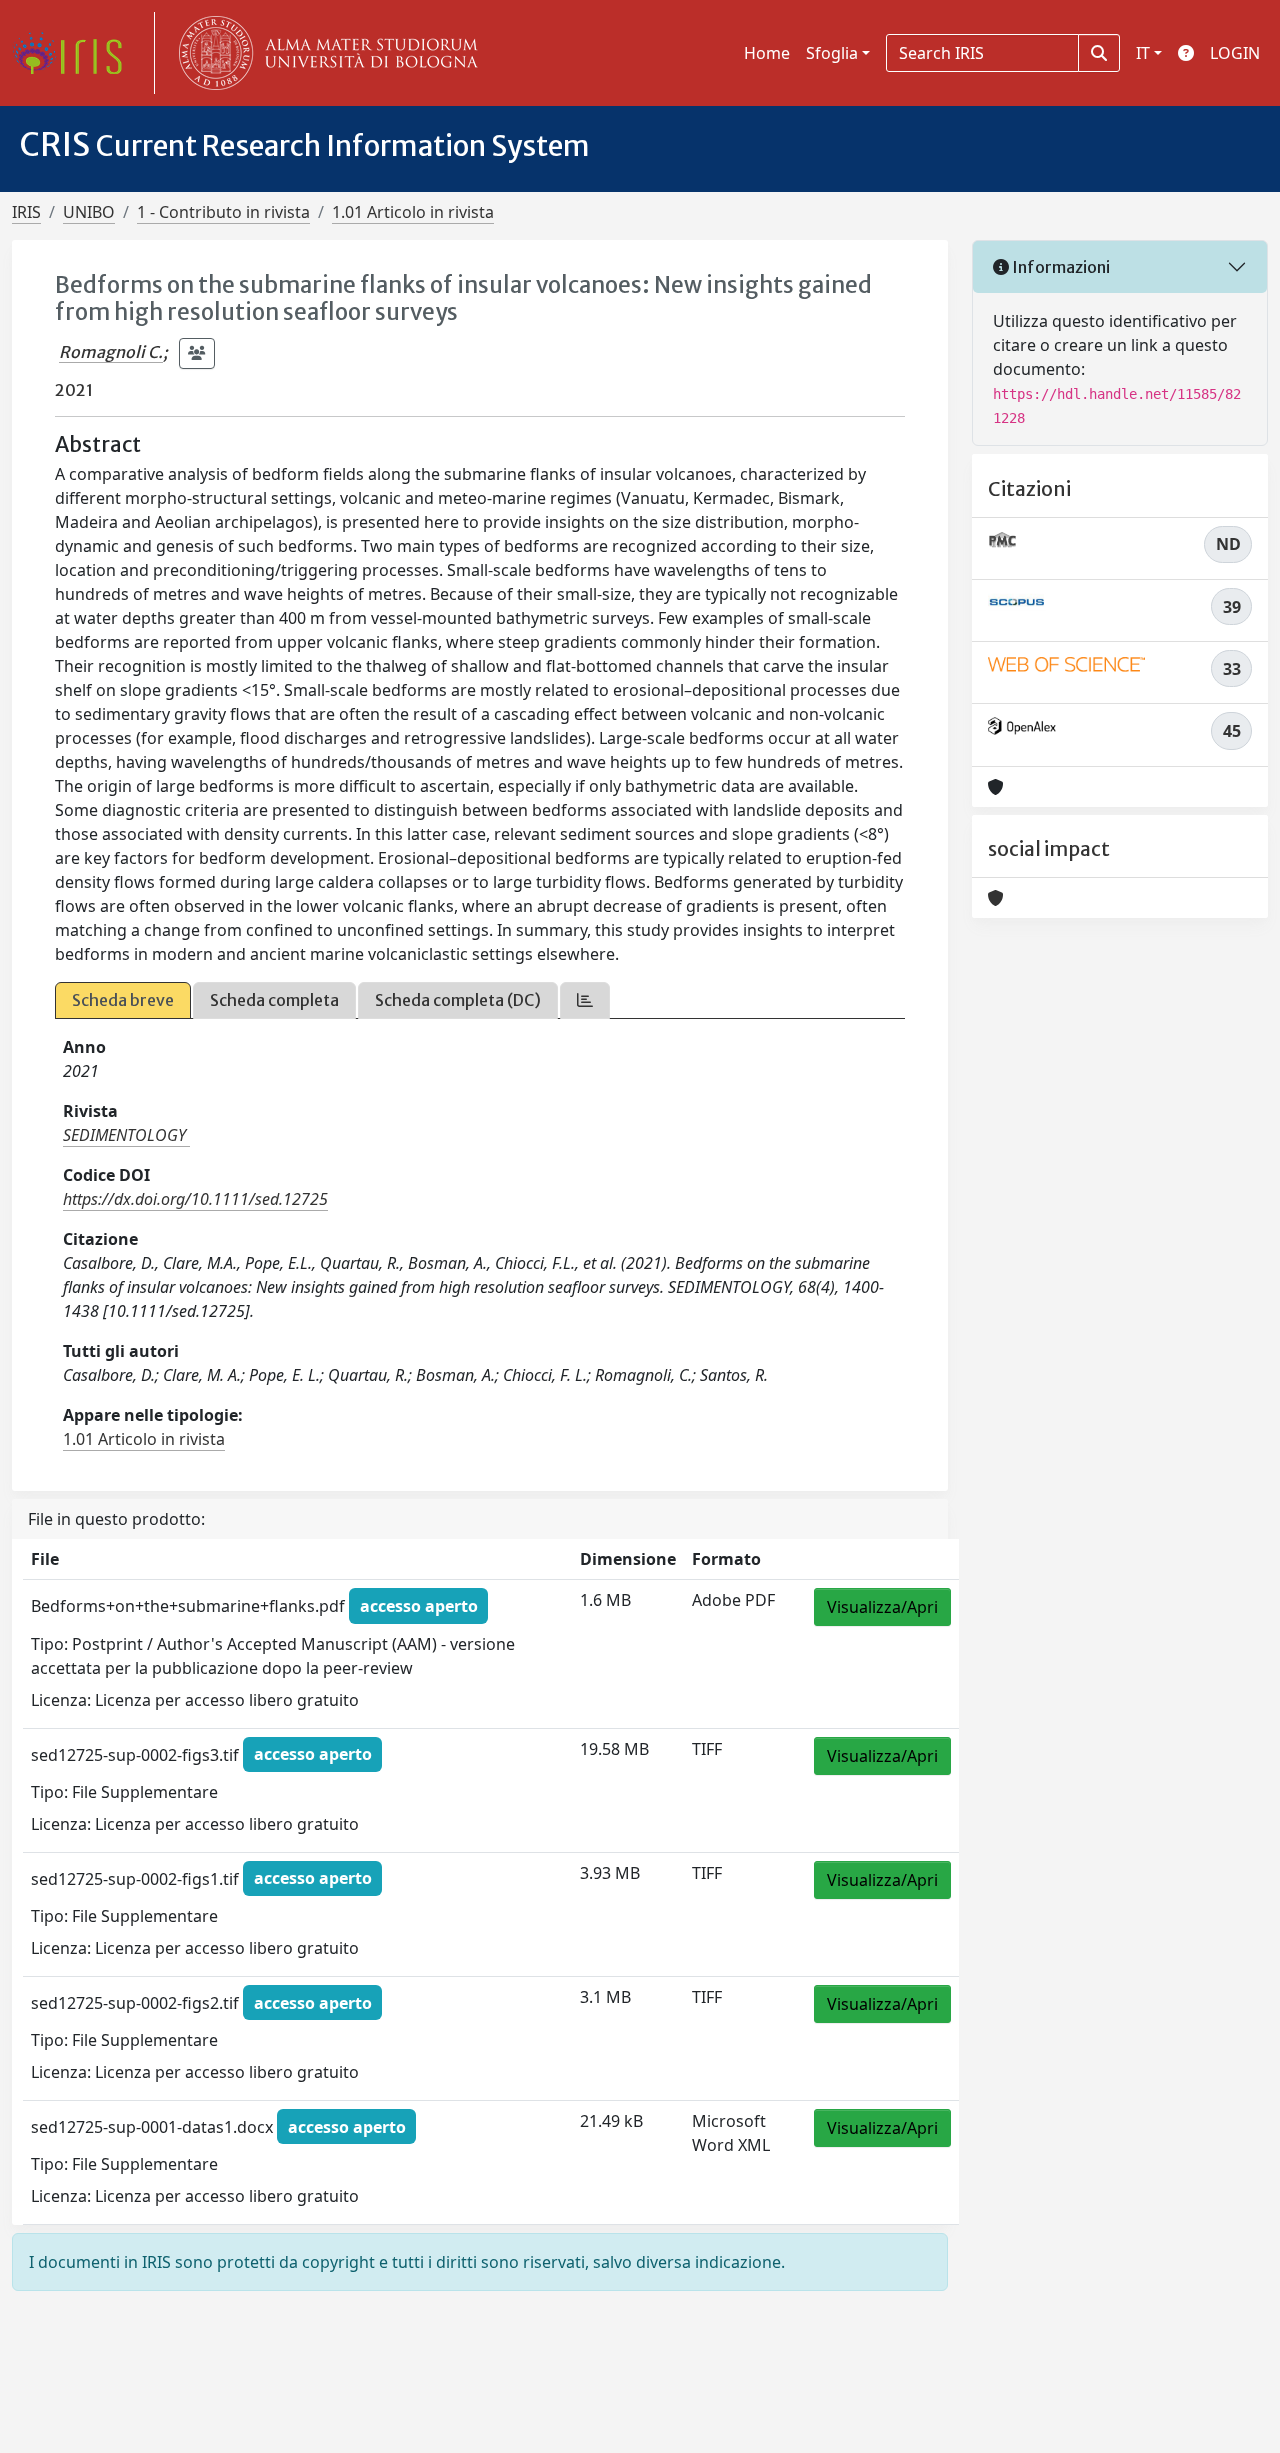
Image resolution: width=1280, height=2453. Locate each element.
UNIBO (89, 212)
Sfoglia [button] (832, 53)
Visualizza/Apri (882, 1607)
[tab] (585, 1000)
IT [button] (1143, 53)
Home (767, 53)
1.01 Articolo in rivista (413, 212)
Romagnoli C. (111, 352)
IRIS (26, 212)
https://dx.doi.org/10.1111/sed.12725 (195, 1199)
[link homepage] (75, 53)
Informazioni (1059, 267)
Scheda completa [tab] (274, 1000)
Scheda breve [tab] (123, 1000)
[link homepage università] (324, 53)
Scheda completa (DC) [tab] (458, 1000)
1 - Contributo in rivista (223, 212)
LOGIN (1235, 53)
